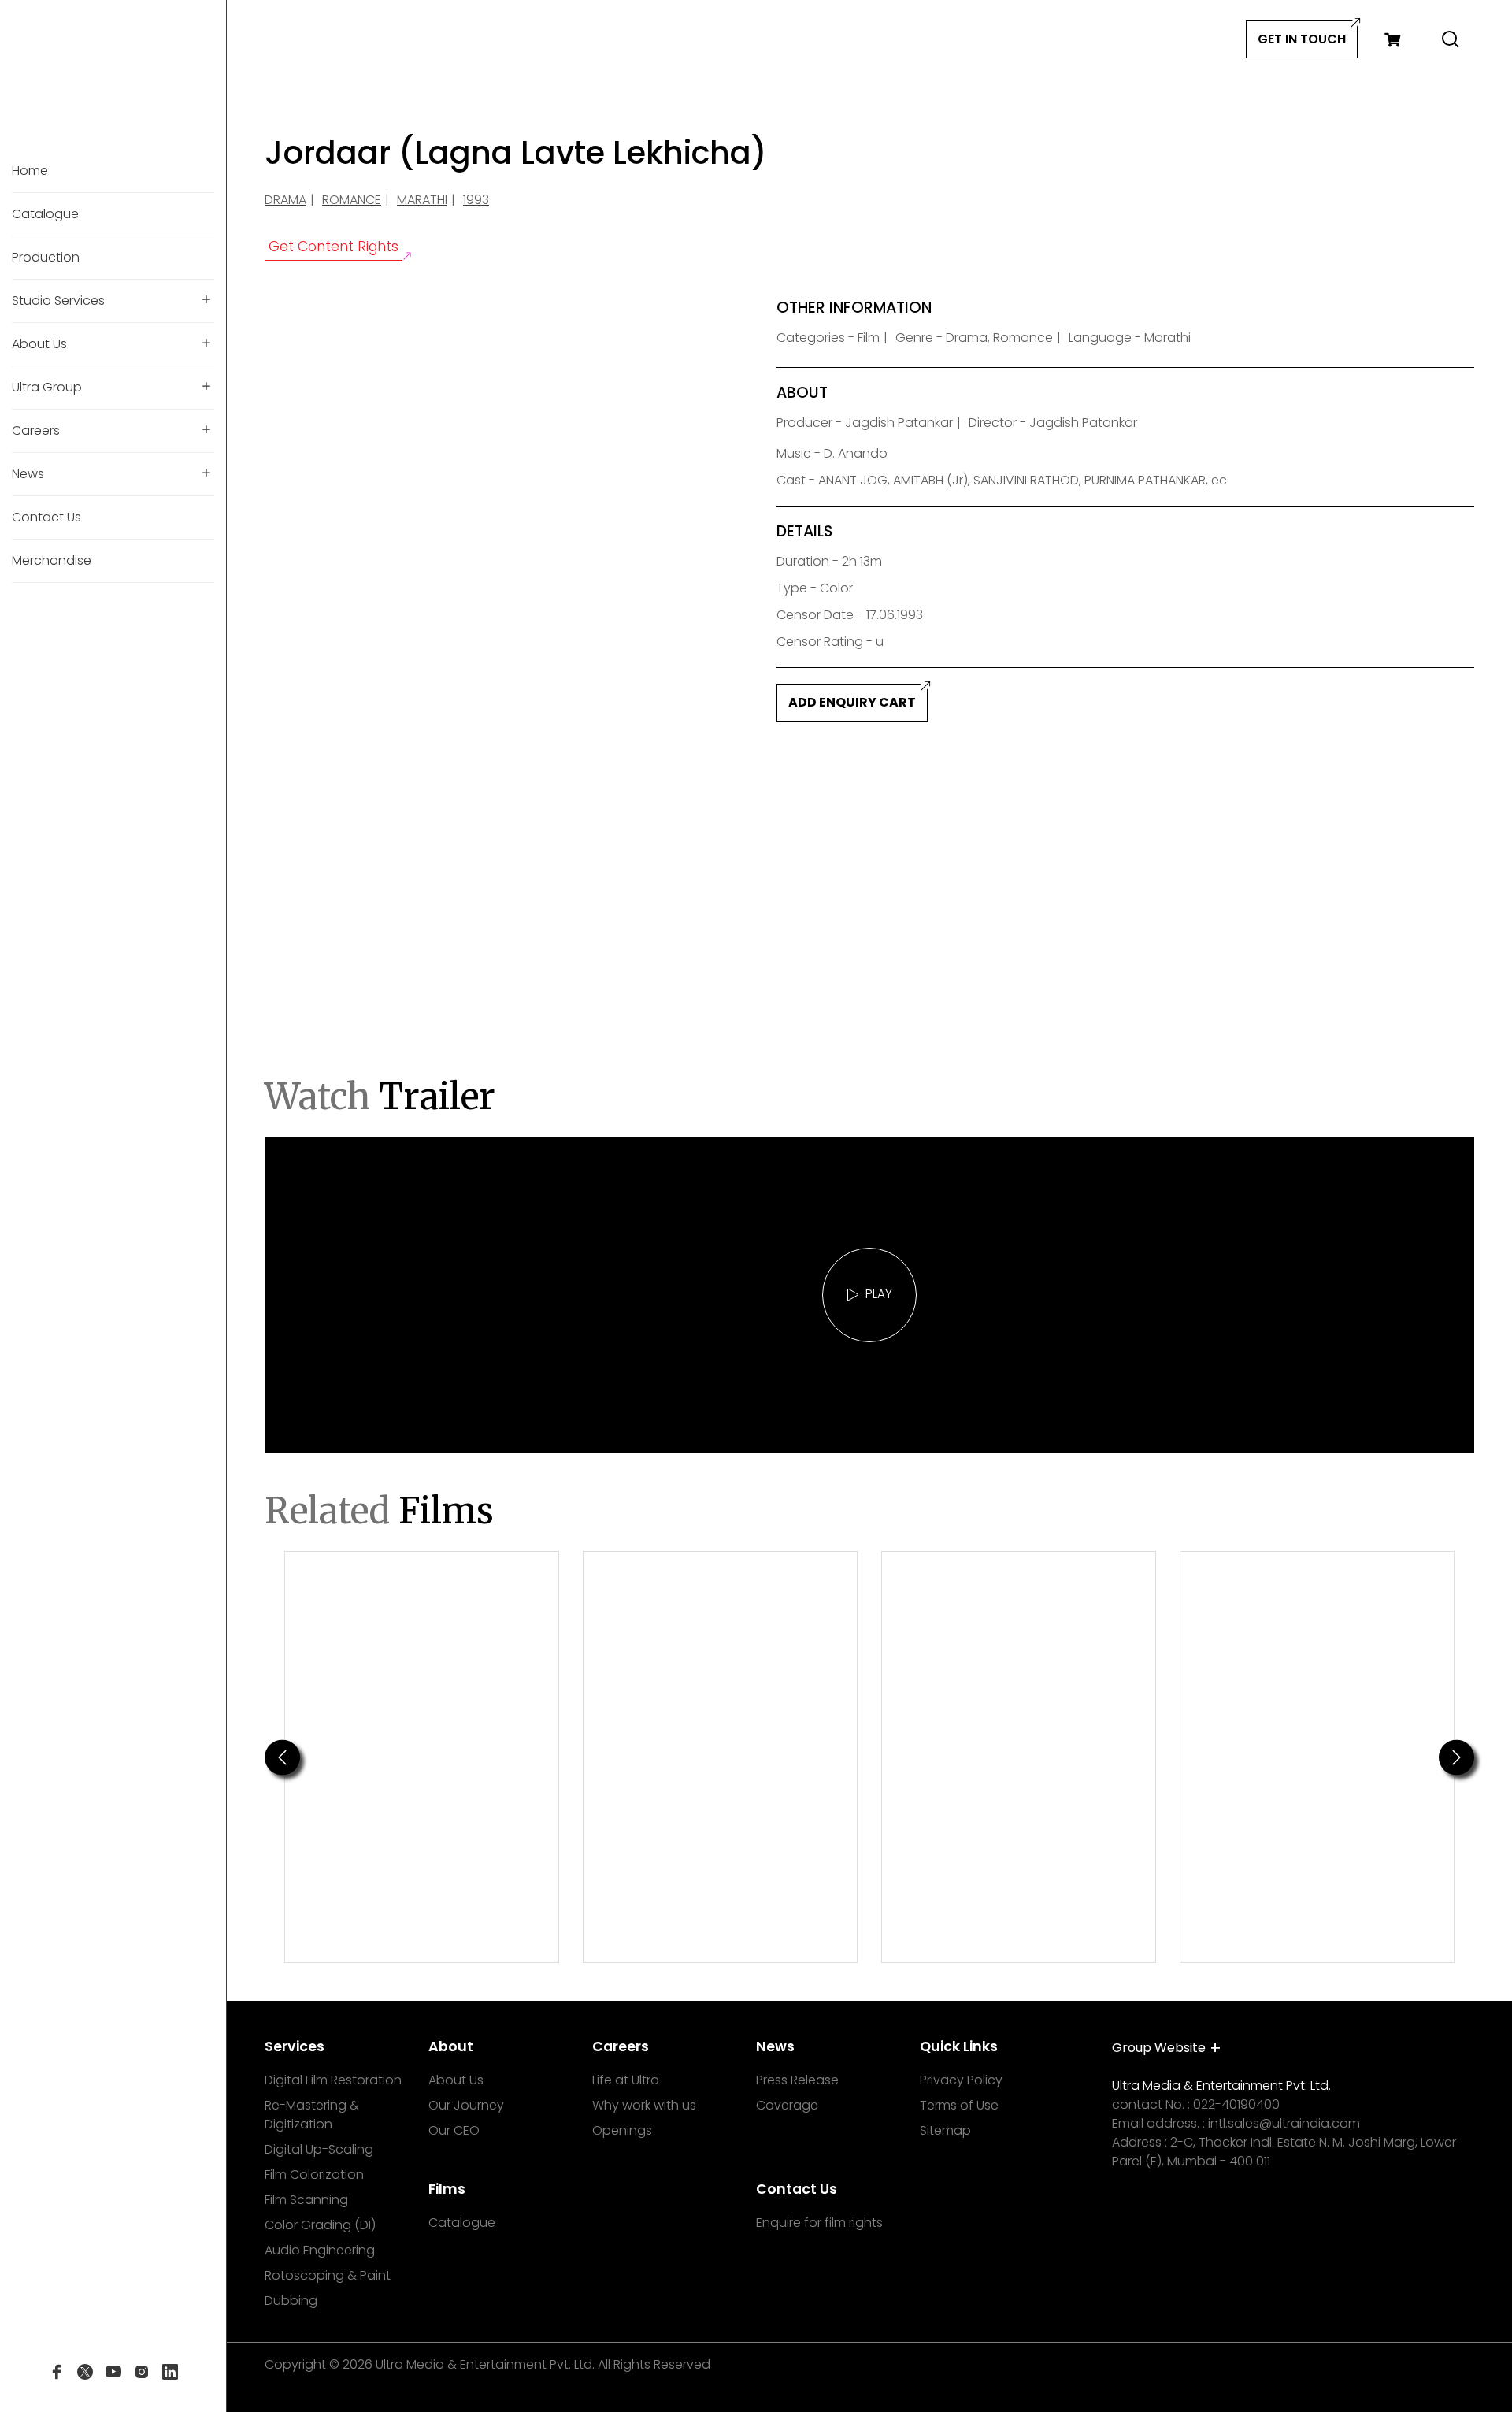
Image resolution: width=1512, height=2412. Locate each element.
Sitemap (945, 2130)
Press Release (797, 2080)
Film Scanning (306, 2200)
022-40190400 (1236, 2104)
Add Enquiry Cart (852, 702)
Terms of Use (959, 2105)
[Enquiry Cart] (1392, 39)
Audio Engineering (320, 2250)
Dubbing (291, 2301)
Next (1457, 1757)
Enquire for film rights (819, 2223)
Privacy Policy (961, 2080)
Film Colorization (314, 2175)
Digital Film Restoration (333, 2080)
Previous (282, 1757)
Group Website (1159, 2048)
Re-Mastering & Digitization (312, 2115)
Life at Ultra (626, 2080)
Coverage (787, 2105)
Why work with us (644, 2105)
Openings (622, 2130)
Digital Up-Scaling (319, 2149)
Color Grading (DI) (320, 2225)
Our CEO (454, 2130)
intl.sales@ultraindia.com (1284, 2123)
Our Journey (466, 2105)
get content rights (334, 247)
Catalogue (462, 2223)
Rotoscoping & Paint (328, 2275)
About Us (456, 2080)
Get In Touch (1302, 39)
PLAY (879, 1294)
